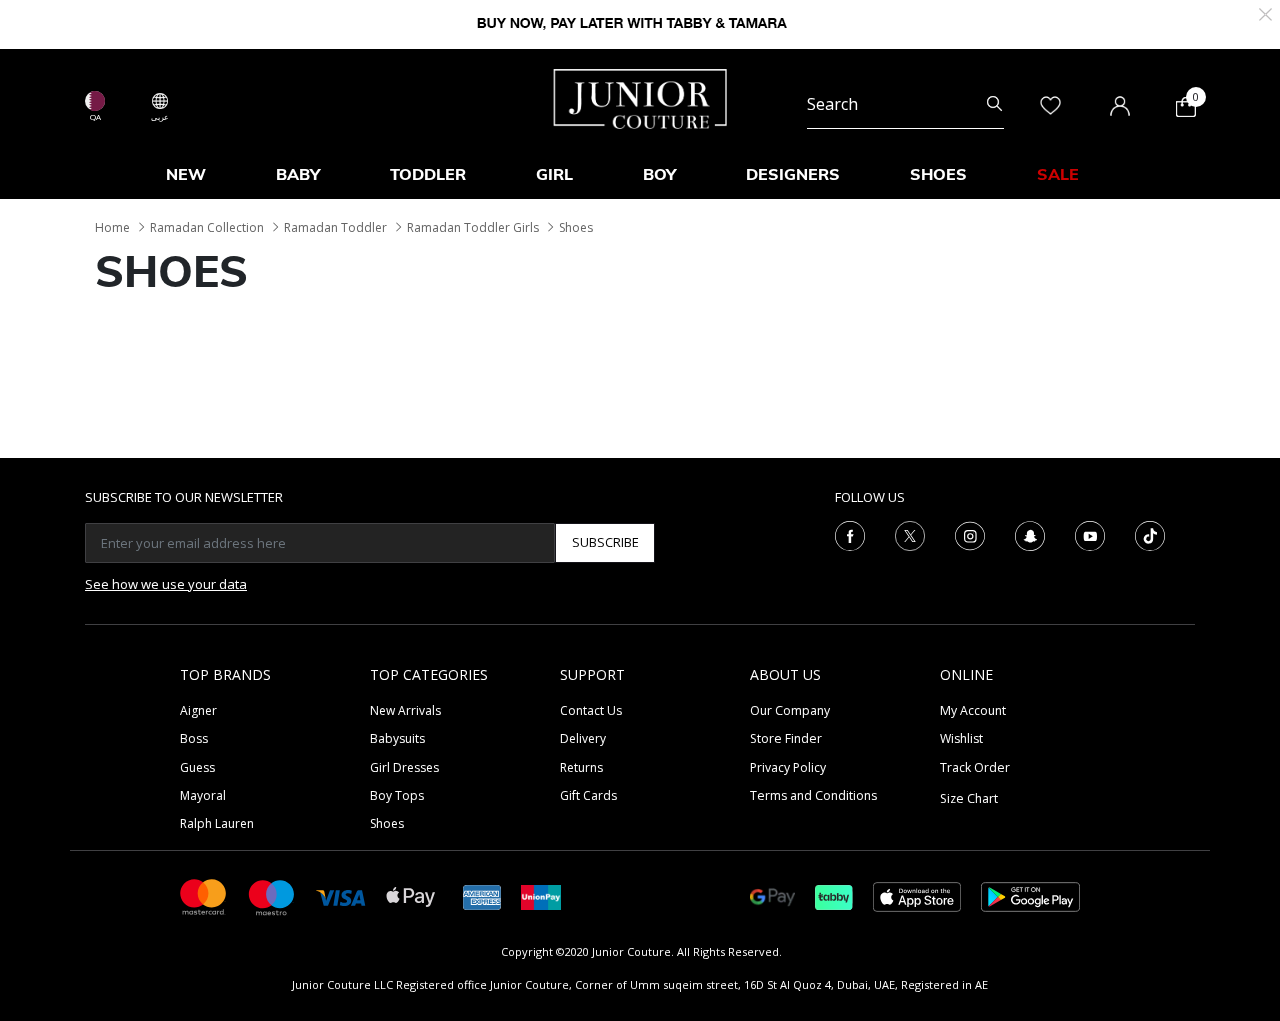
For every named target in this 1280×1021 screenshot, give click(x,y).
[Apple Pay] (411, 895)
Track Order (975, 767)
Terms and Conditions (813, 795)
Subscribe (605, 542)
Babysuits (397, 738)
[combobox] (905, 104)
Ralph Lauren (217, 823)
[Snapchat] (1030, 534)
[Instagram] (970, 534)
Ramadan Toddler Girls (473, 227)
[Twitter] (910, 534)
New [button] (186, 174)
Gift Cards (588, 795)
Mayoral (203, 795)
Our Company (790, 710)
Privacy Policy (788, 767)
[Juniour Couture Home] (640, 97)
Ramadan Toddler (335, 227)
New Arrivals (405, 710)
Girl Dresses (404, 767)
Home (112, 227)
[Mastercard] (204, 895)
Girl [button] (554, 174)
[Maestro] (272, 895)
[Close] (1265, 12)
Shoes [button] (938, 174)
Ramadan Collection (207, 227)
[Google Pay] (772, 895)
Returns (581, 767)
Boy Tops (397, 795)
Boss (194, 738)
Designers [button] (793, 174)
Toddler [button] (428, 174)
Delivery (583, 738)
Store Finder (786, 738)
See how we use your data (166, 584)
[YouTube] (1090, 534)
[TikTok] (1150, 534)
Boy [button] (659, 174)
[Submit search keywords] (994, 104)
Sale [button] (1058, 174)
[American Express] (482, 895)
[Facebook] (850, 534)
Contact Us (591, 710)
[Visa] (341, 896)
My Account (973, 710)
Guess (197, 767)
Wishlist (961, 738)
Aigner (198, 710)
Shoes (576, 227)
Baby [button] (298, 174)
